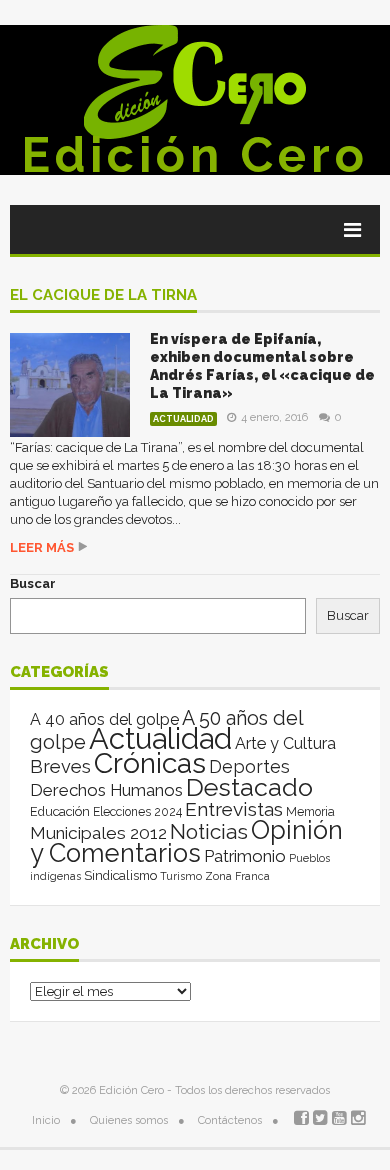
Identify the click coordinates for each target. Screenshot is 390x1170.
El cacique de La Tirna (103, 296)
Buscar (33, 583)
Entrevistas (234, 809)
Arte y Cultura (285, 743)
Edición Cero (195, 155)
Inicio (46, 1120)
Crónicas (150, 763)
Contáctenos (230, 1120)
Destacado (249, 787)
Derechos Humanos (106, 790)
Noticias (209, 831)
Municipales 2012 (98, 833)
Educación (60, 811)
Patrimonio (245, 856)
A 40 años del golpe (104, 719)
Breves (60, 766)
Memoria (310, 812)
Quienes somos (129, 1120)
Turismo (181, 876)
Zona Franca (237, 876)
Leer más (42, 547)
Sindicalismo (120, 875)
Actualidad (183, 419)
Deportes (249, 766)
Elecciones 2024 (137, 812)
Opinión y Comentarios (186, 841)
